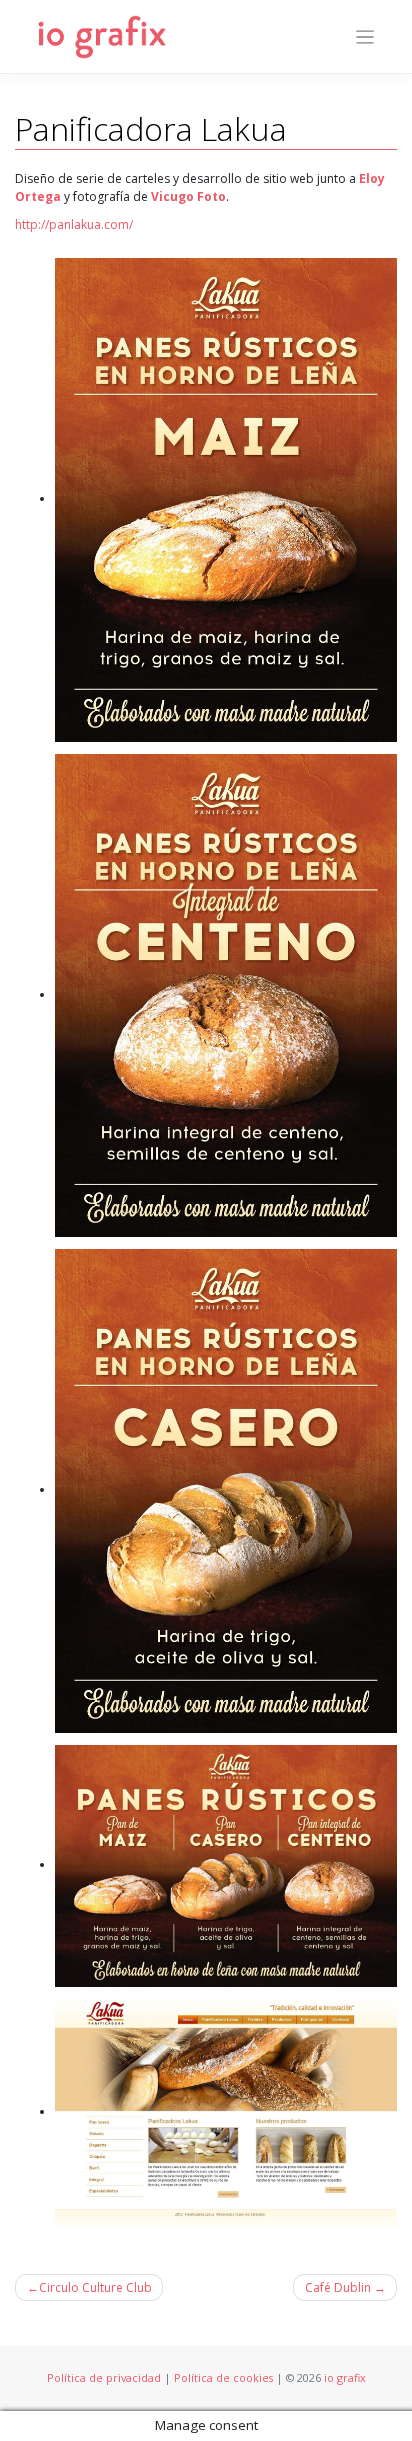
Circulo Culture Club (95, 2287)
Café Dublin (338, 2287)
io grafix (345, 2377)
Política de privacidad (104, 2377)
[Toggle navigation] (365, 37)
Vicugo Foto (188, 196)
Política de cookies (223, 2377)
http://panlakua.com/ (74, 224)
